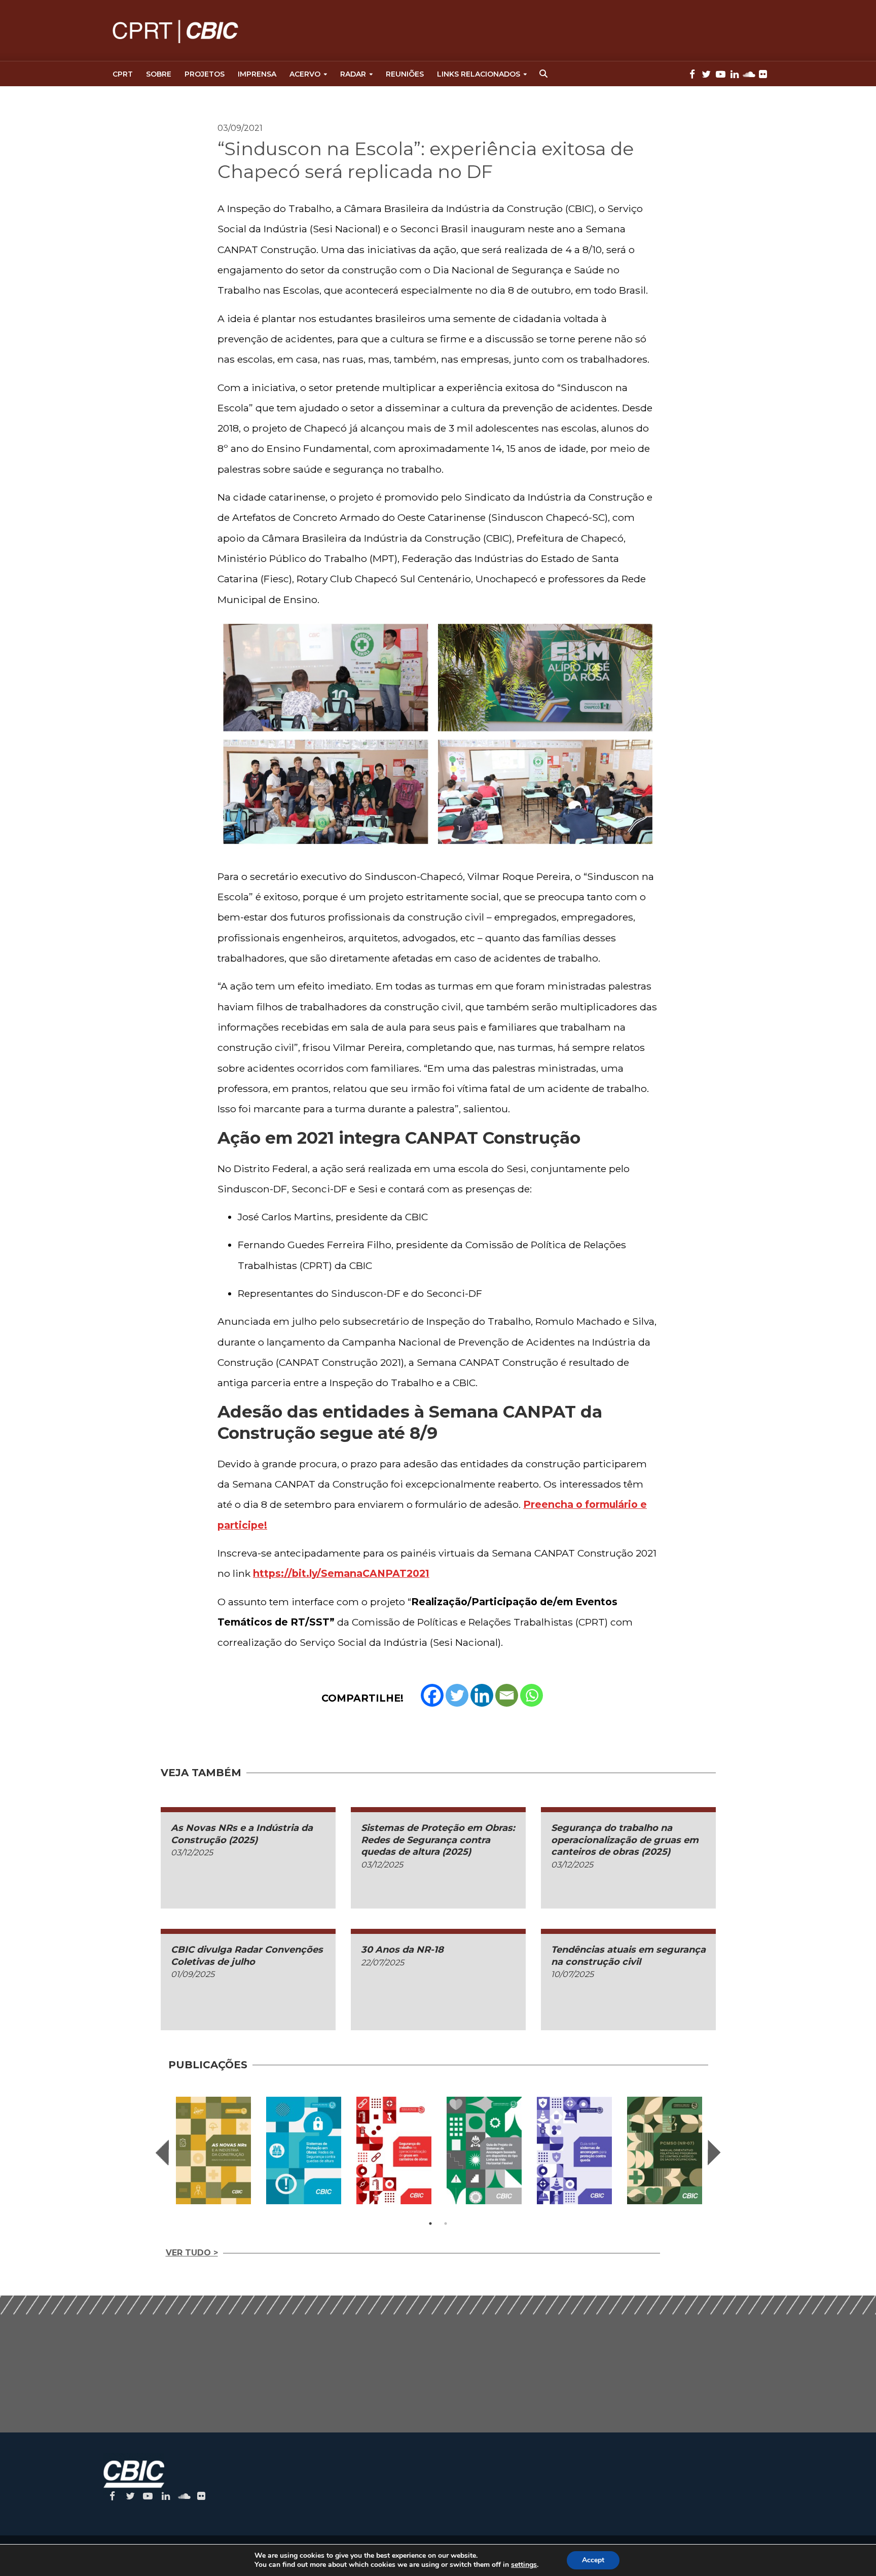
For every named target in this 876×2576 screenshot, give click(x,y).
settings (524, 2565)
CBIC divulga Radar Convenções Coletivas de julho (247, 1955)
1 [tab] (430, 2224)
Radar (353, 74)
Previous (162, 2152)
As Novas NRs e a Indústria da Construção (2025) (242, 1834)
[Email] (507, 1695)
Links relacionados (479, 74)
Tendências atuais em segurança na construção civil (628, 1955)
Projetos (205, 74)
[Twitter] (457, 1695)
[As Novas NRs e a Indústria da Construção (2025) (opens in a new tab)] (213, 2150)
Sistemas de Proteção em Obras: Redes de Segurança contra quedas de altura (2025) (438, 1840)
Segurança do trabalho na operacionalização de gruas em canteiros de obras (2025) (625, 1840)
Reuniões (405, 74)
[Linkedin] (482, 1695)
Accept (593, 2560)
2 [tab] (446, 2224)
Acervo (305, 74)
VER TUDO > (192, 2253)
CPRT (123, 74)
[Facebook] (432, 1695)
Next (714, 2152)
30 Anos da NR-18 (402, 1950)
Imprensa (257, 74)
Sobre (159, 74)
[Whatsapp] (532, 1695)
